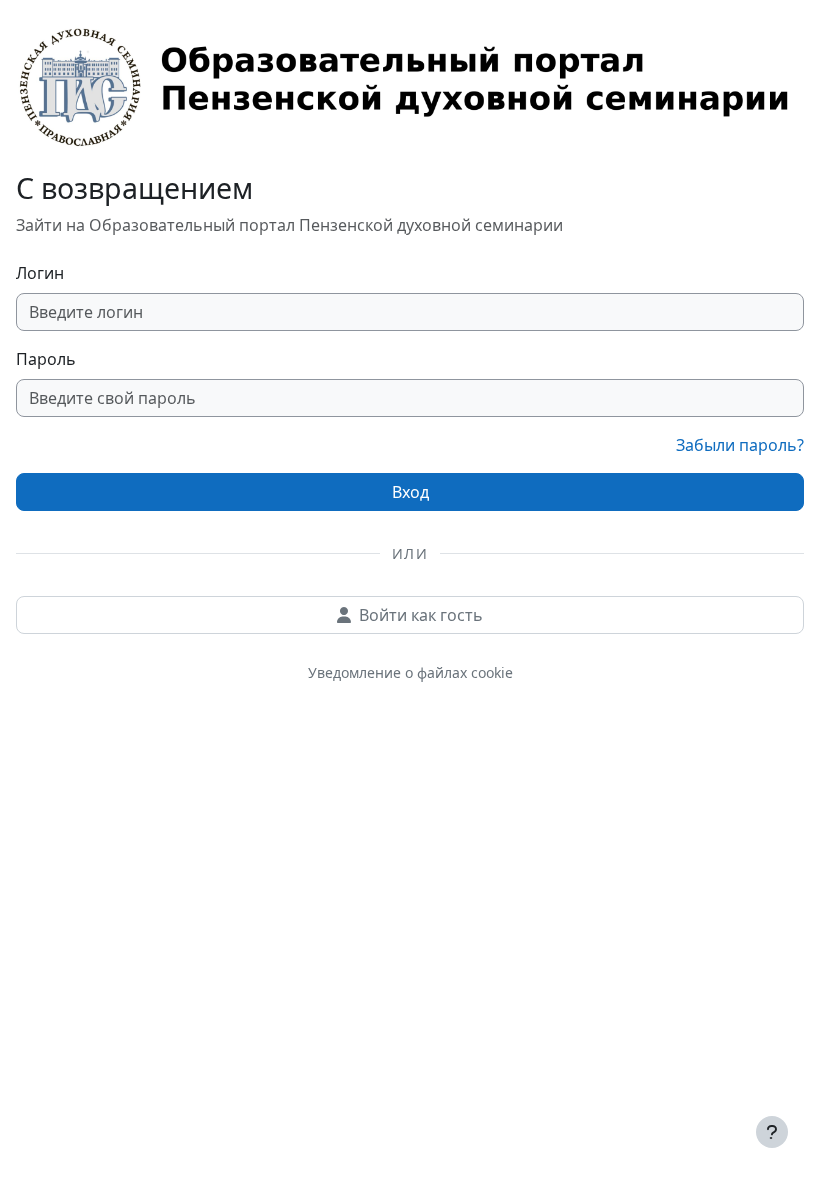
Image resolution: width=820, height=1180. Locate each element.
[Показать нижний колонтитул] (772, 1132)
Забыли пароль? (740, 445)
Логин (40, 273)
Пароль (46, 359)
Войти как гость (421, 615)
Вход (410, 492)
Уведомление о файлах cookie (410, 672)
